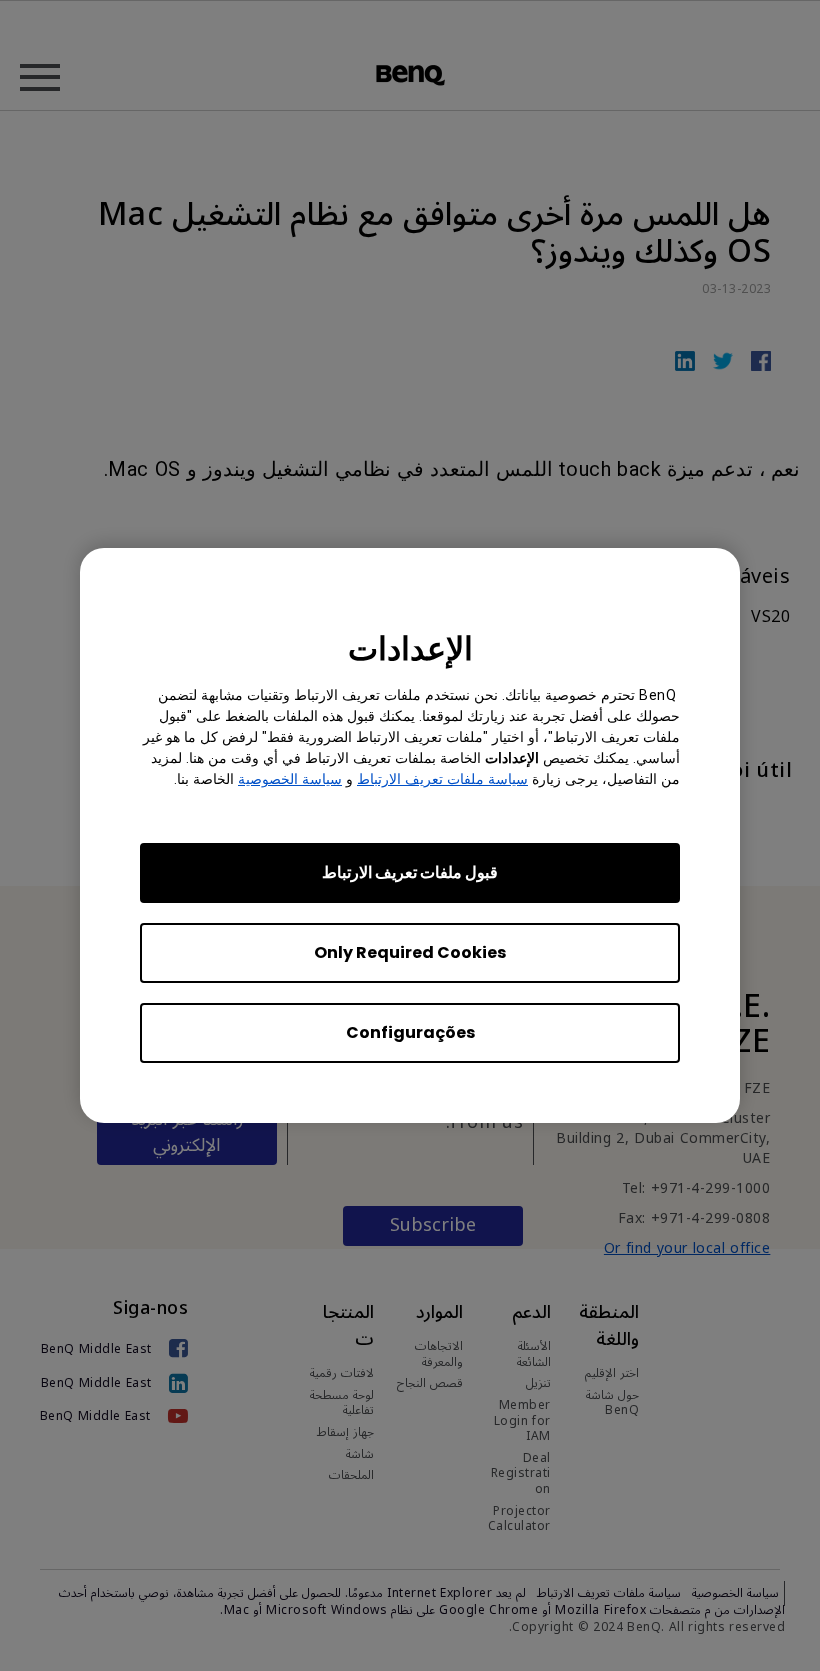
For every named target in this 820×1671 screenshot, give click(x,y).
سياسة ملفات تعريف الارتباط (442, 779)
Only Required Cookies (410, 952)
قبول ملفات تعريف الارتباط (410, 872)
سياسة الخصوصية (290, 779)
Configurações (410, 1032)
